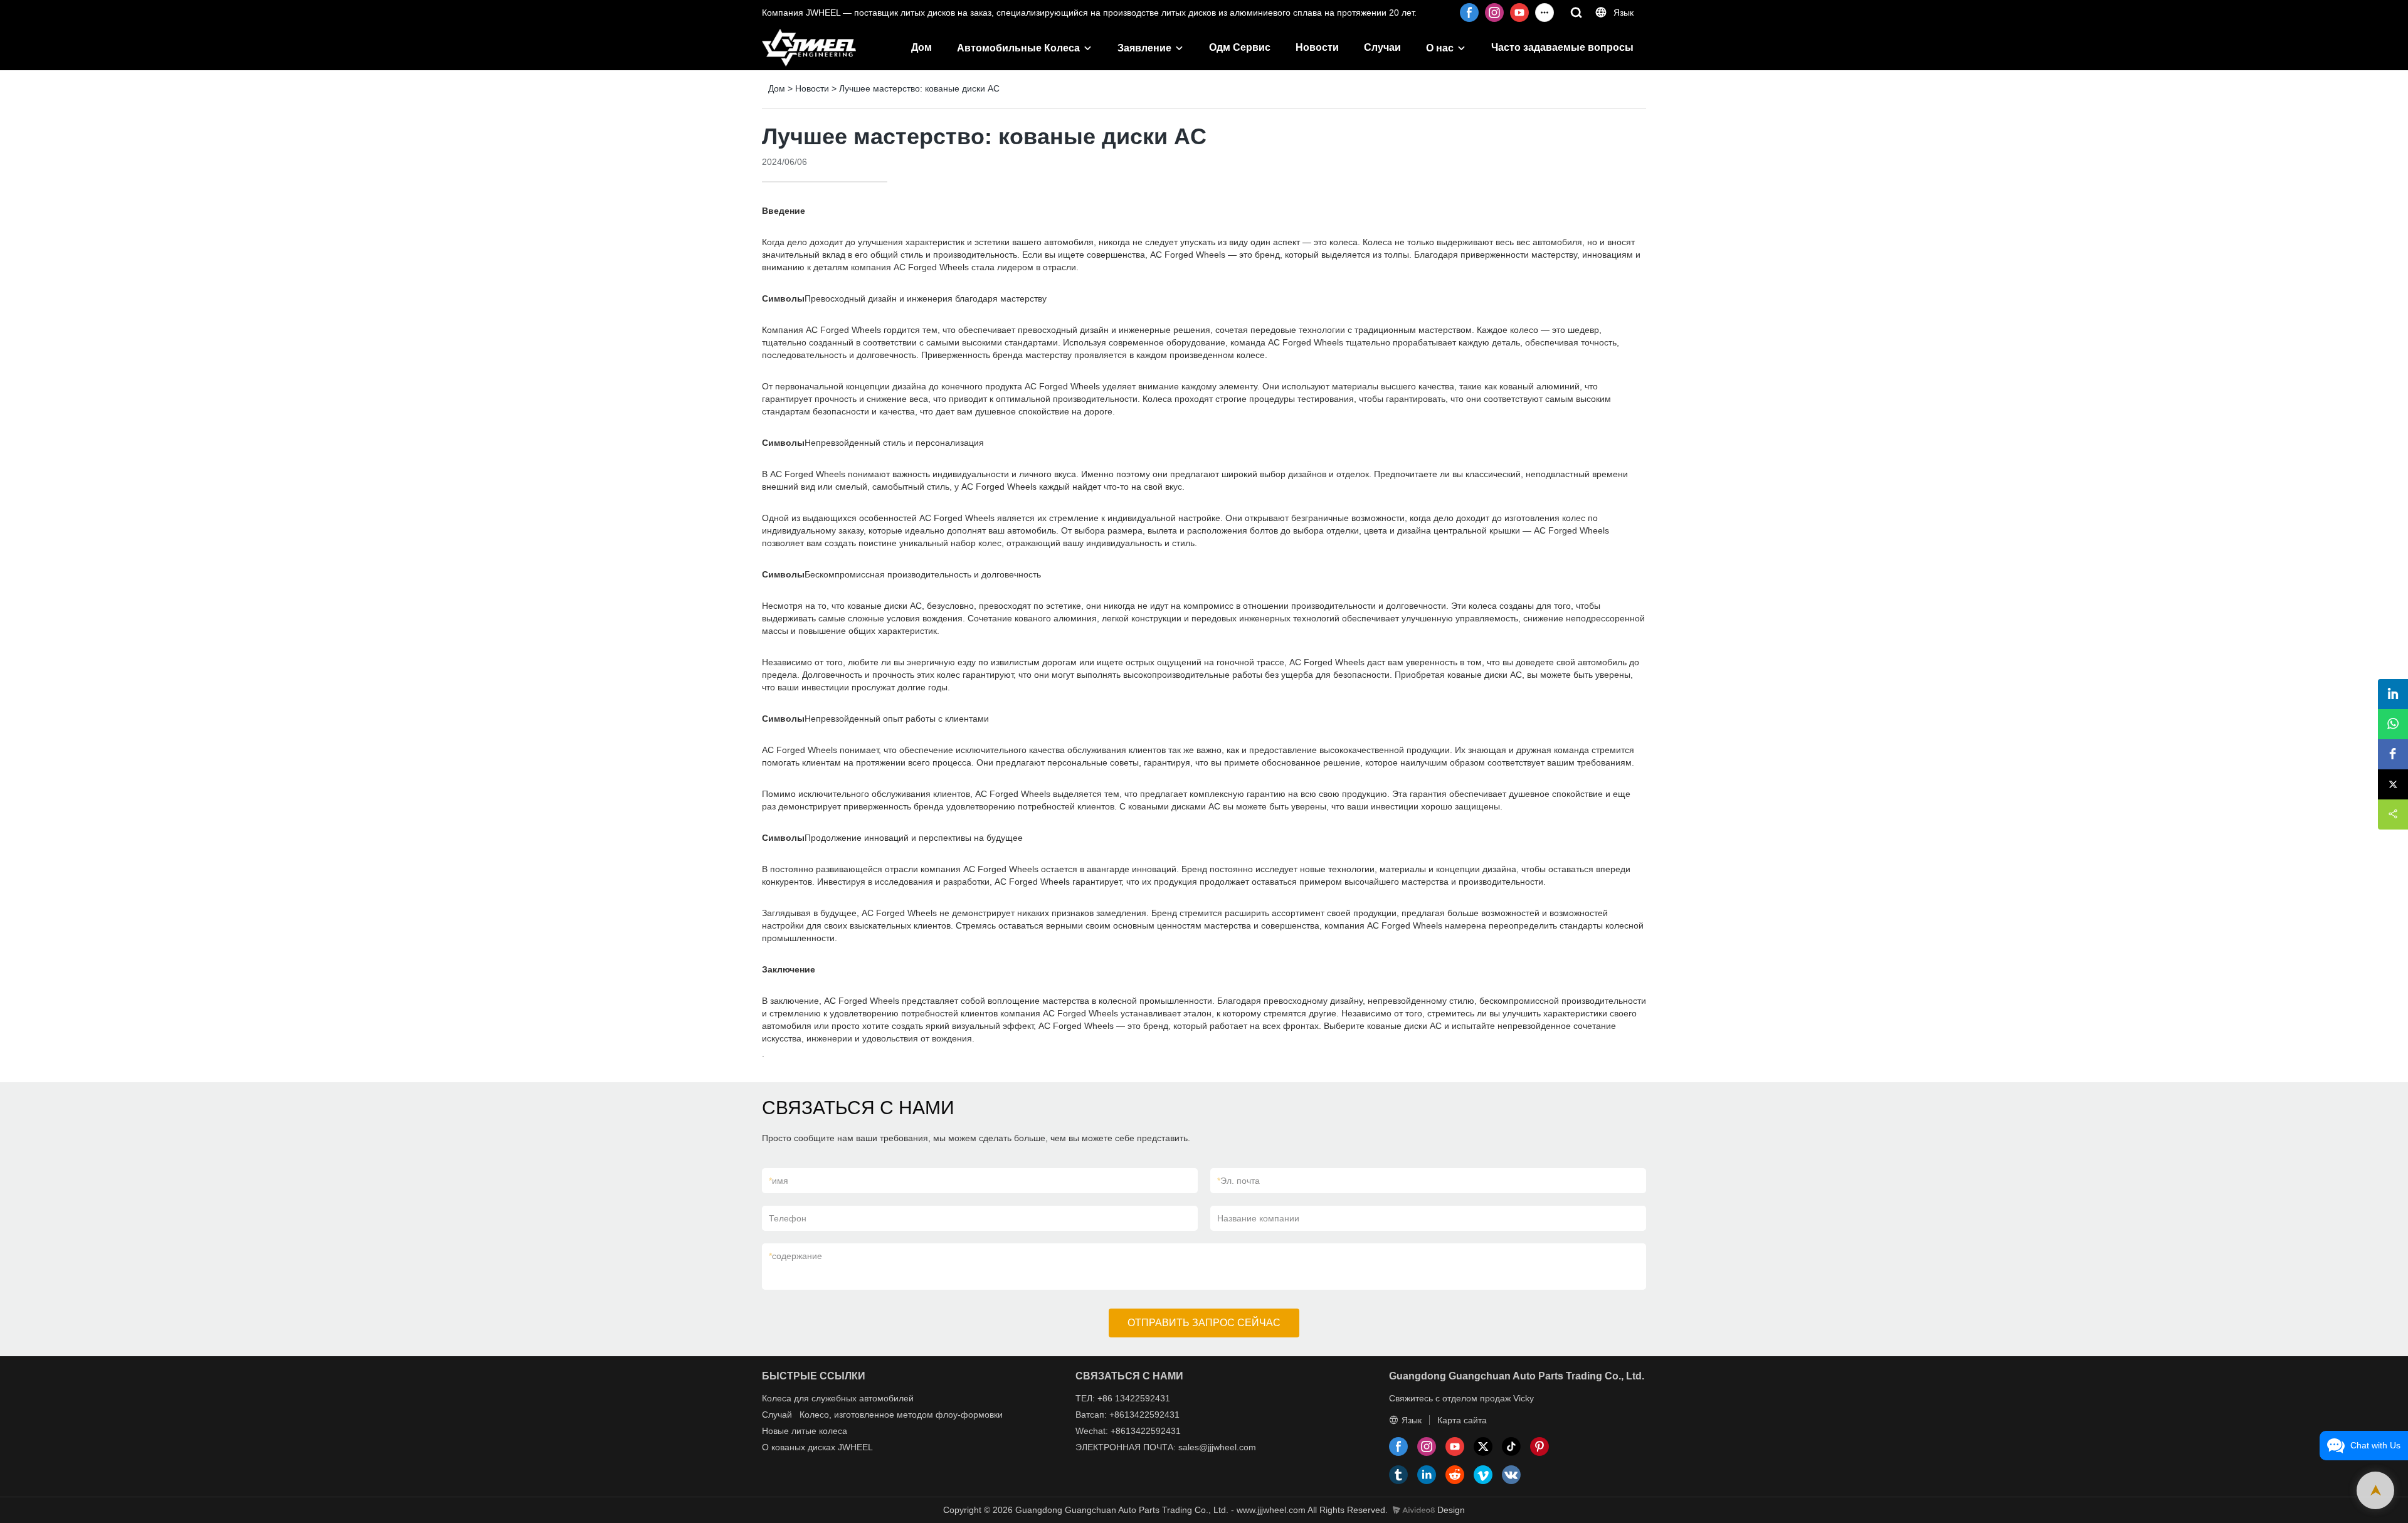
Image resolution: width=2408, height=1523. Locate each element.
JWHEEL (855, 1447)
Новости (1317, 47)
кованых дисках (803, 1447)
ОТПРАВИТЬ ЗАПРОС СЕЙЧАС (1204, 1323)
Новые (775, 1431)
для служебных (825, 1398)
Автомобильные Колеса (1018, 48)
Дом (921, 47)
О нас (1440, 48)
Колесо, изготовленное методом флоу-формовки (901, 1415)
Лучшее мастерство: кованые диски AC (919, 88)
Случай (777, 1415)
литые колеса (819, 1431)
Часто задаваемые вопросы (1562, 47)
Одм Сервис (1240, 47)
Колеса (777, 1398)
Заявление (1144, 48)
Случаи (1382, 47)
